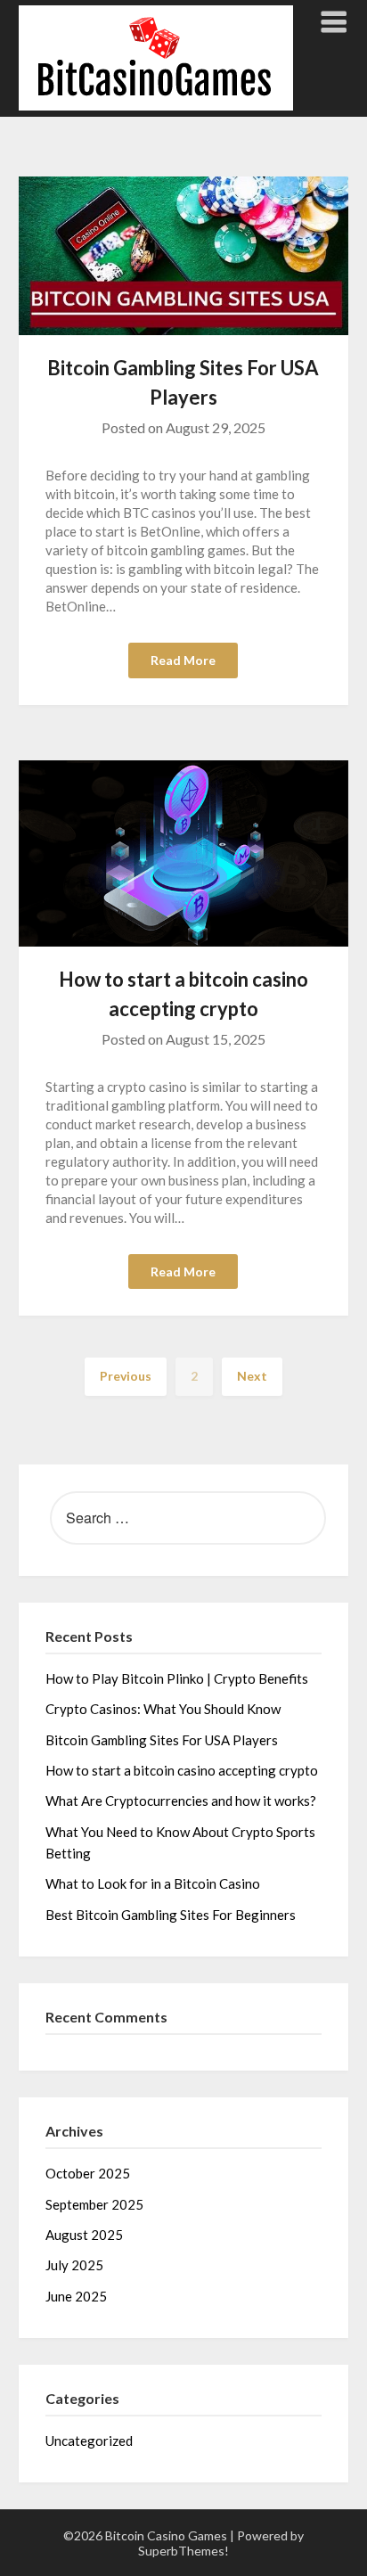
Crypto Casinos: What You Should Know (163, 1709)
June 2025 (76, 2296)
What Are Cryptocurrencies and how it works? (181, 1801)
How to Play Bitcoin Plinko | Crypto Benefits (177, 1678)
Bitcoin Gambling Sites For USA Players (162, 1740)
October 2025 (88, 2173)
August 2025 (84, 2235)
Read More (183, 660)
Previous (126, 1376)
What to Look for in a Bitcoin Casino (153, 1883)
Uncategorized (89, 2441)
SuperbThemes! (183, 2551)
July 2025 (74, 2265)
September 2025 (94, 2204)
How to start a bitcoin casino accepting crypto (182, 1770)
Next (252, 1376)
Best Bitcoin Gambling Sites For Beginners (171, 1915)
